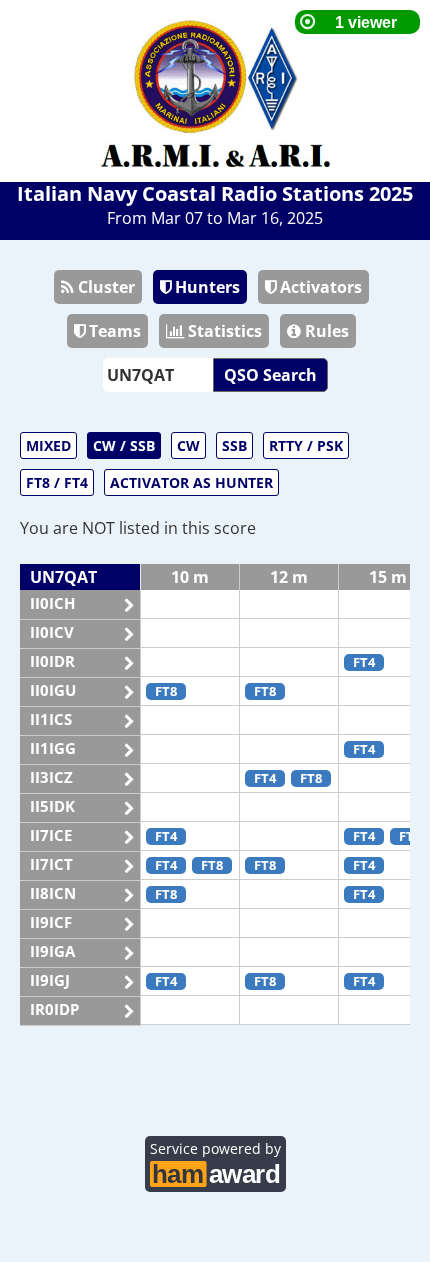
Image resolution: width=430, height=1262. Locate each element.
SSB (234, 445)
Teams (113, 331)
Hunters (205, 287)
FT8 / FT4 (57, 482)
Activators (319, 287)
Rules (325, 331)
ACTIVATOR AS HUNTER (191, 482)
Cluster (104, 287)
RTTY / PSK (306, 445)
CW (188, 445)
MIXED (48, 445)
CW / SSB (124, 445)
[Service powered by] (215, 1170)
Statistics (223, 331)
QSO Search (270, 375)
